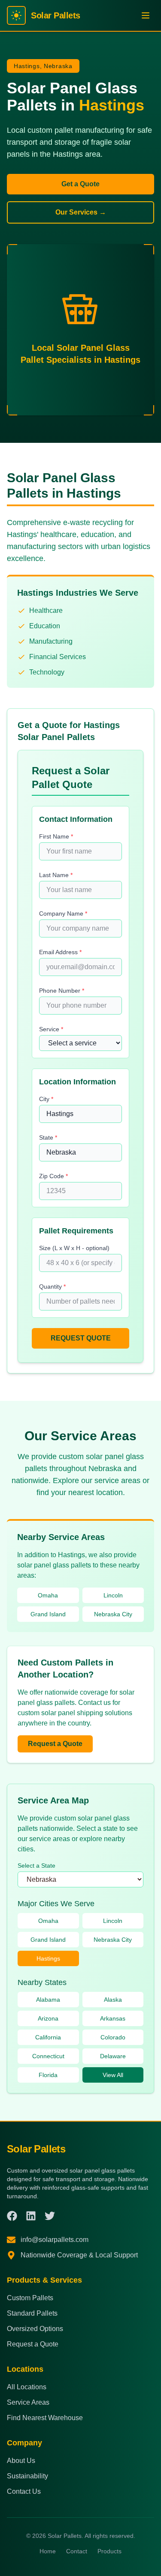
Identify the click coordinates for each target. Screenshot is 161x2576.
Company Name (63, 913)
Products (109, 2551)
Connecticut (48, 2056)
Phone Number (62, 991)
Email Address (60, 952)
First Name (56, 836)
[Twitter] (50, 2216)
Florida (48, 2075)
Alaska (113, 2000)
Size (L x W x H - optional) (74, 1248)
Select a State (36, 1866)
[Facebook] (12, 2216)
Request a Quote (55, 1744)
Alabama (48, 2000)
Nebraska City (113, 1614)
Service (51, 1029)
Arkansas (113, 2018)
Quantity (52, 1287)
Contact (77, 2551)
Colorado (113, 2037)
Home (48, 2551)
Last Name (56, 875)
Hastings (48, 1958)
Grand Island (48, 1614)
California (48, 2037)
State (48, 1137)
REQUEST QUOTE (81, 1338)
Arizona (48, 2018)
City (46, 1099)
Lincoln (113, 1595)
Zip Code (53, 1176)
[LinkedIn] (31, 2216)
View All (113, 2075)
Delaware (113, 2056)
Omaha (48, 1595)
